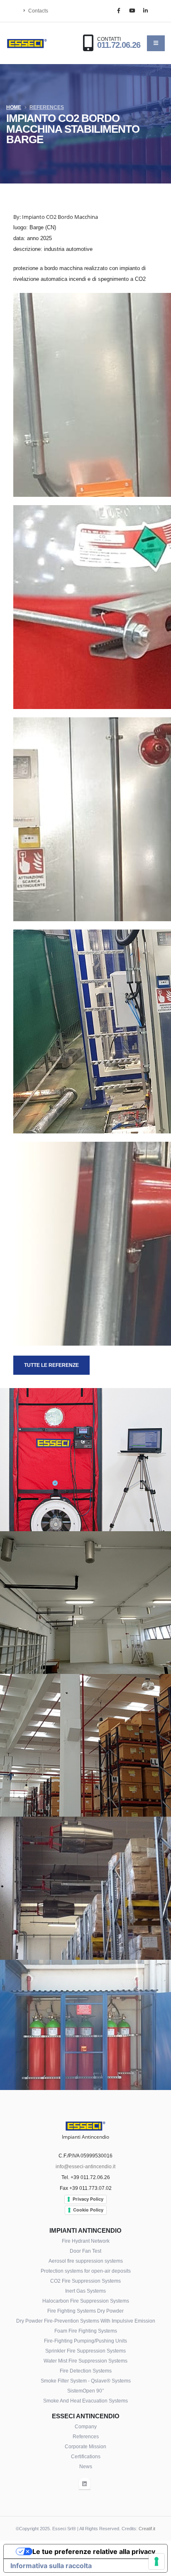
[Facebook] (119, 11)
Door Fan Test (85, 2251)
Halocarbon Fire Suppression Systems (86, 2301)
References (86, 2436)
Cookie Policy (88, 2210)
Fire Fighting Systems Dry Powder (85, 2311)
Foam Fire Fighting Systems (86, 2331)
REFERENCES (47, 107)
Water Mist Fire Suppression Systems (85, 2361)
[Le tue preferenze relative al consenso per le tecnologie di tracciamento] (156, 2561)
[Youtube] (132, 11)
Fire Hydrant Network (86, 2241)
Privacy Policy (88, 2199)
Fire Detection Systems (86, 2371)
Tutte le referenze (51, 1365)
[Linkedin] (145, 11)
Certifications (86, 2456)
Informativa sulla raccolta (51, 2566)
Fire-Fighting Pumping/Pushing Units (85, 2341)
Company (86, 2426)
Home (14, 107)
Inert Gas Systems (85, 2291)
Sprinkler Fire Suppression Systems (85, 2351)
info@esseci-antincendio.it (85, 2166)
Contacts (38, 11)
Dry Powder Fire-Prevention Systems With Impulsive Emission (86, 2321)
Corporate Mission (85, 2446)
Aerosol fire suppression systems (86, 2261)
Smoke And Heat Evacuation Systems (85, 2401)
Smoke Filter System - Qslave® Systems (86, 2381)
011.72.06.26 (119, 45)
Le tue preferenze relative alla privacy (94, 2551)
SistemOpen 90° (86, 2391)
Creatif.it (147, 2529)
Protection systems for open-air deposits (86, 2271)
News (86, 2466)
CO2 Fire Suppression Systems (85, 2281)
